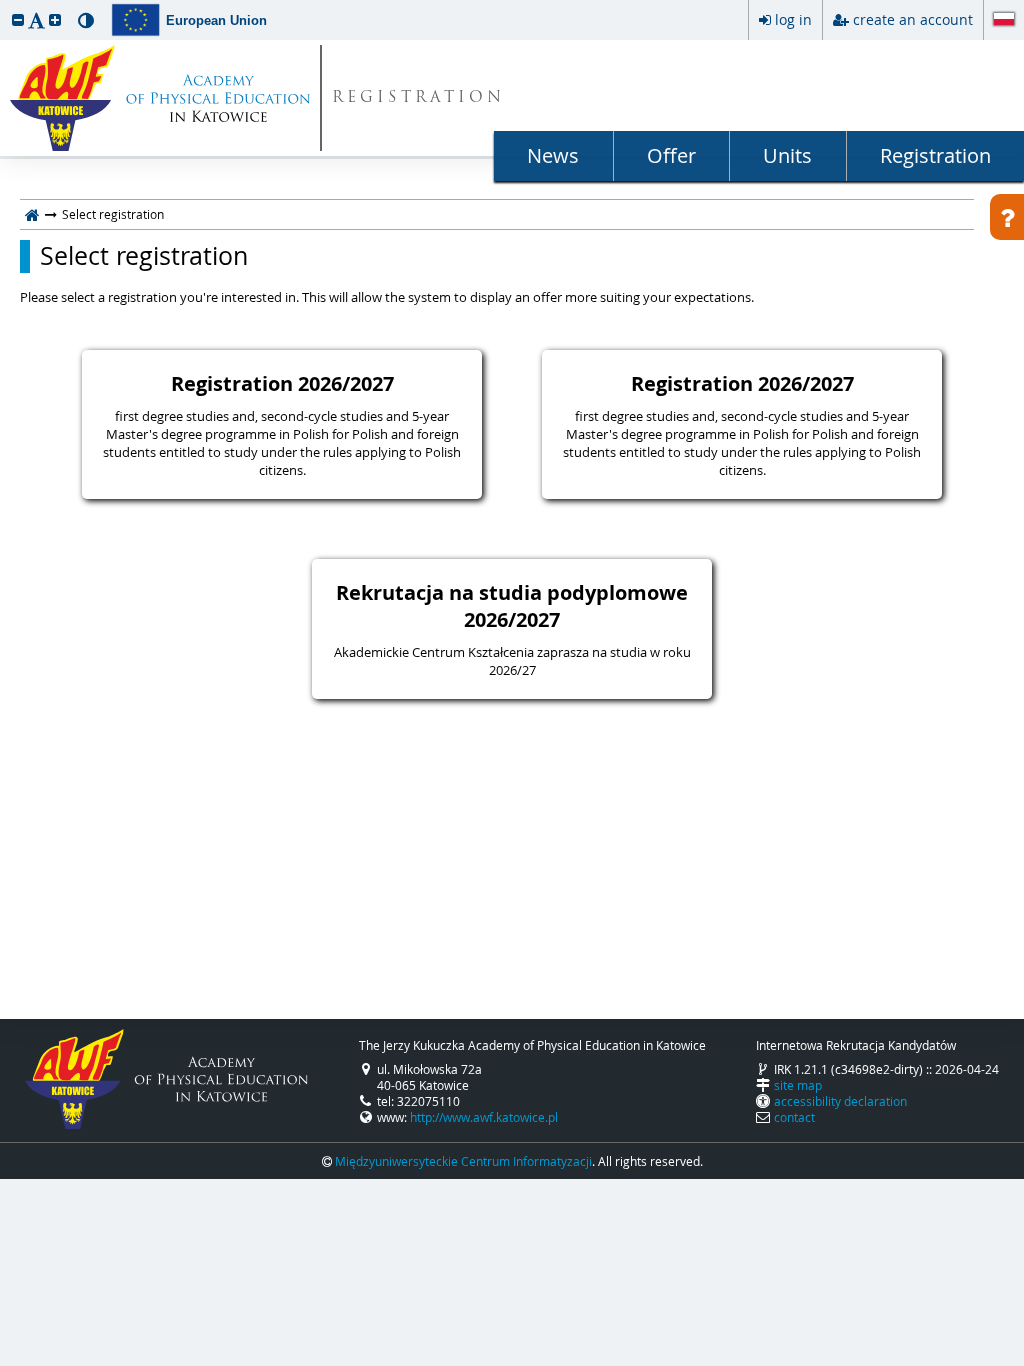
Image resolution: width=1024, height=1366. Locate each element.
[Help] (1007, 217)
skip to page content (5, 5)
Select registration (144, 256)
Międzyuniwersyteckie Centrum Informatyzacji (463, 1161)
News (553, 155)
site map (798, 1085)
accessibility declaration (840, 1101)
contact (794, 1117)
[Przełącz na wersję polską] (1004, 21)
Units (787, 155)
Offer (671, 155)
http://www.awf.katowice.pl (484, 1117)
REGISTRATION (418, 98)
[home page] (32, 214)
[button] (18, 19)
